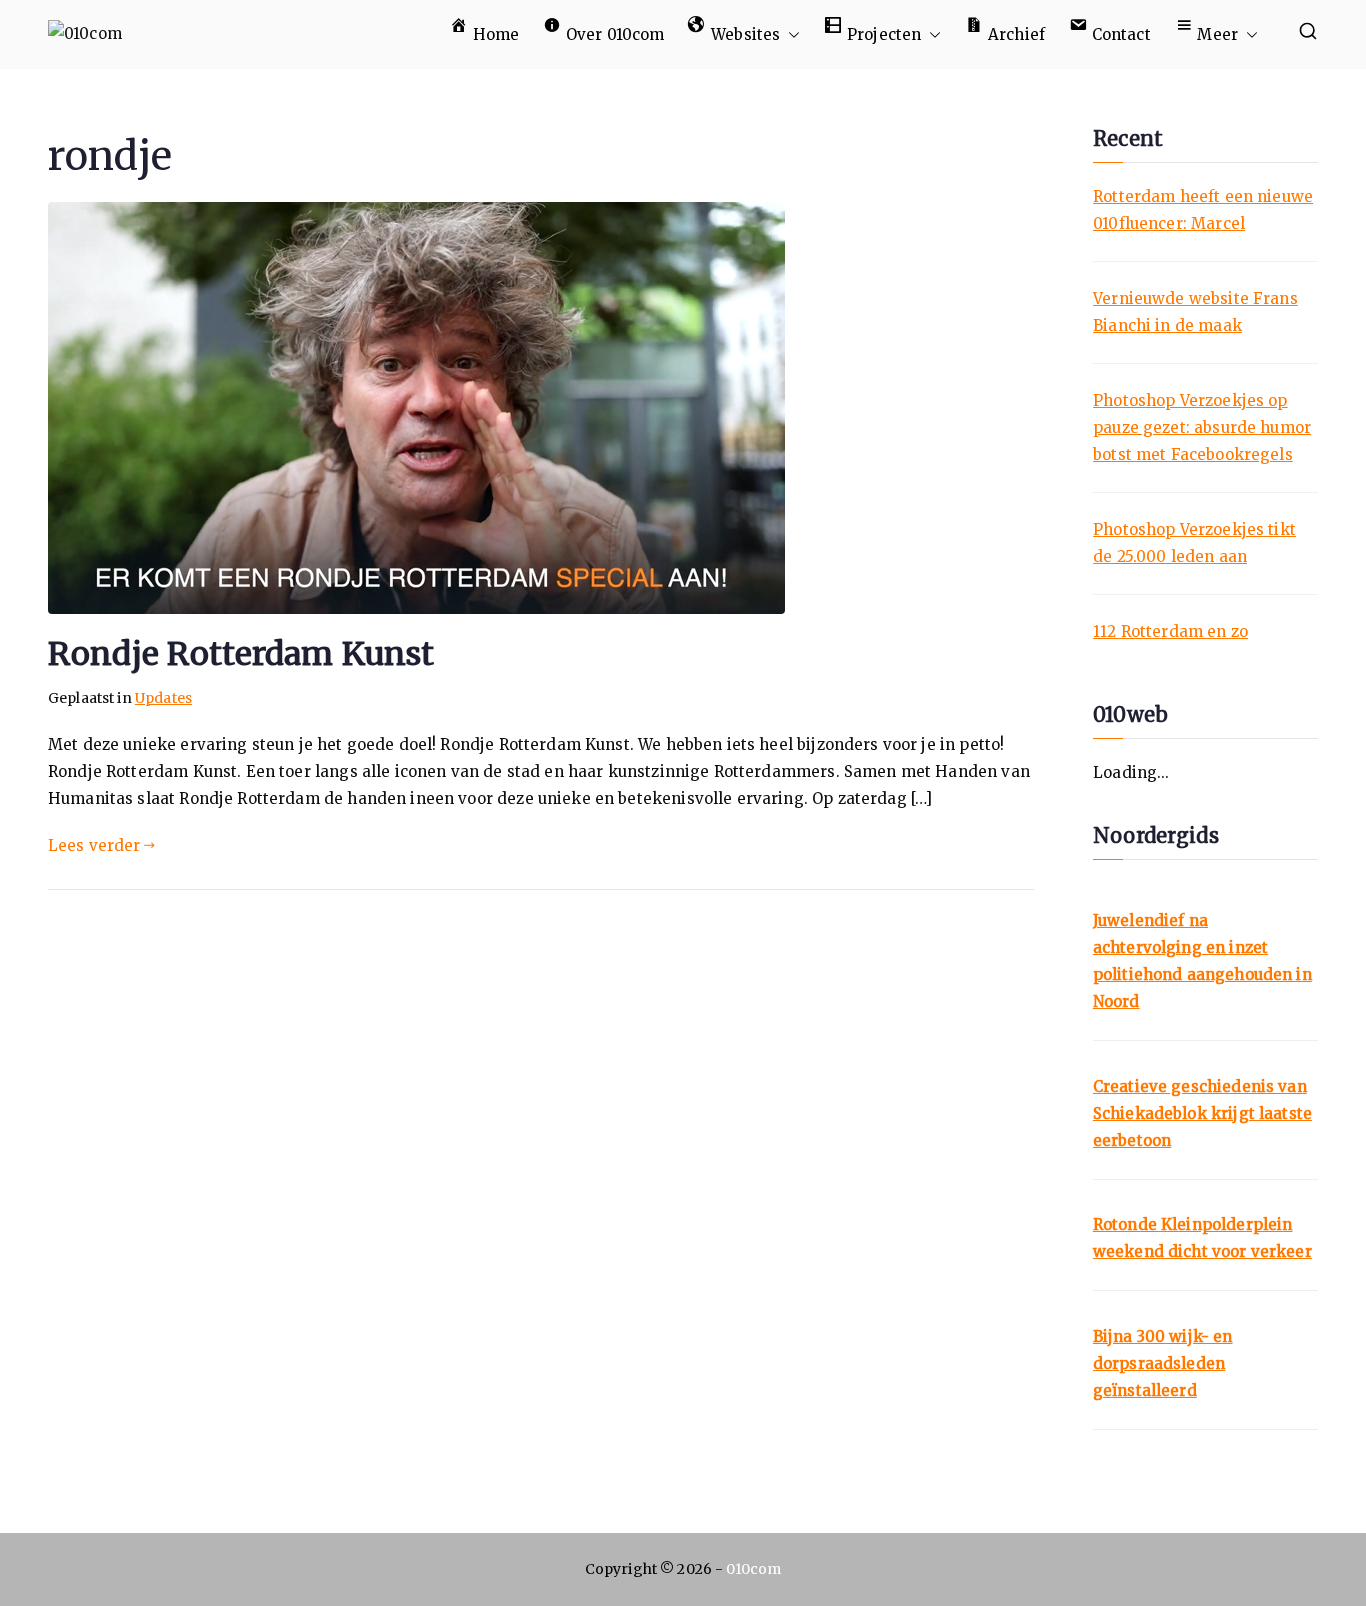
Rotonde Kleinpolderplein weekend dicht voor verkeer (1202, 1238)
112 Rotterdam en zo (1170, 631)
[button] (790, 34)
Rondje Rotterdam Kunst (241, 654)
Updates (163, 698)
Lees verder (94, 845)
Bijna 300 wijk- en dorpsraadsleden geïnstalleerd (1163, 1363)
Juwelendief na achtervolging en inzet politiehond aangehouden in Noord (1202, 961)
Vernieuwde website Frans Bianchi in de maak (1195, 312)
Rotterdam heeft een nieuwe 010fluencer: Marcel (1203, 210)
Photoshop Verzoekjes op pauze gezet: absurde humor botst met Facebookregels (1202, 427)
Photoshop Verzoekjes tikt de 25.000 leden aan (1194, 543)
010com (753, 1569)
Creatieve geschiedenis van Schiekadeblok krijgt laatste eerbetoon (1202, 1113)
